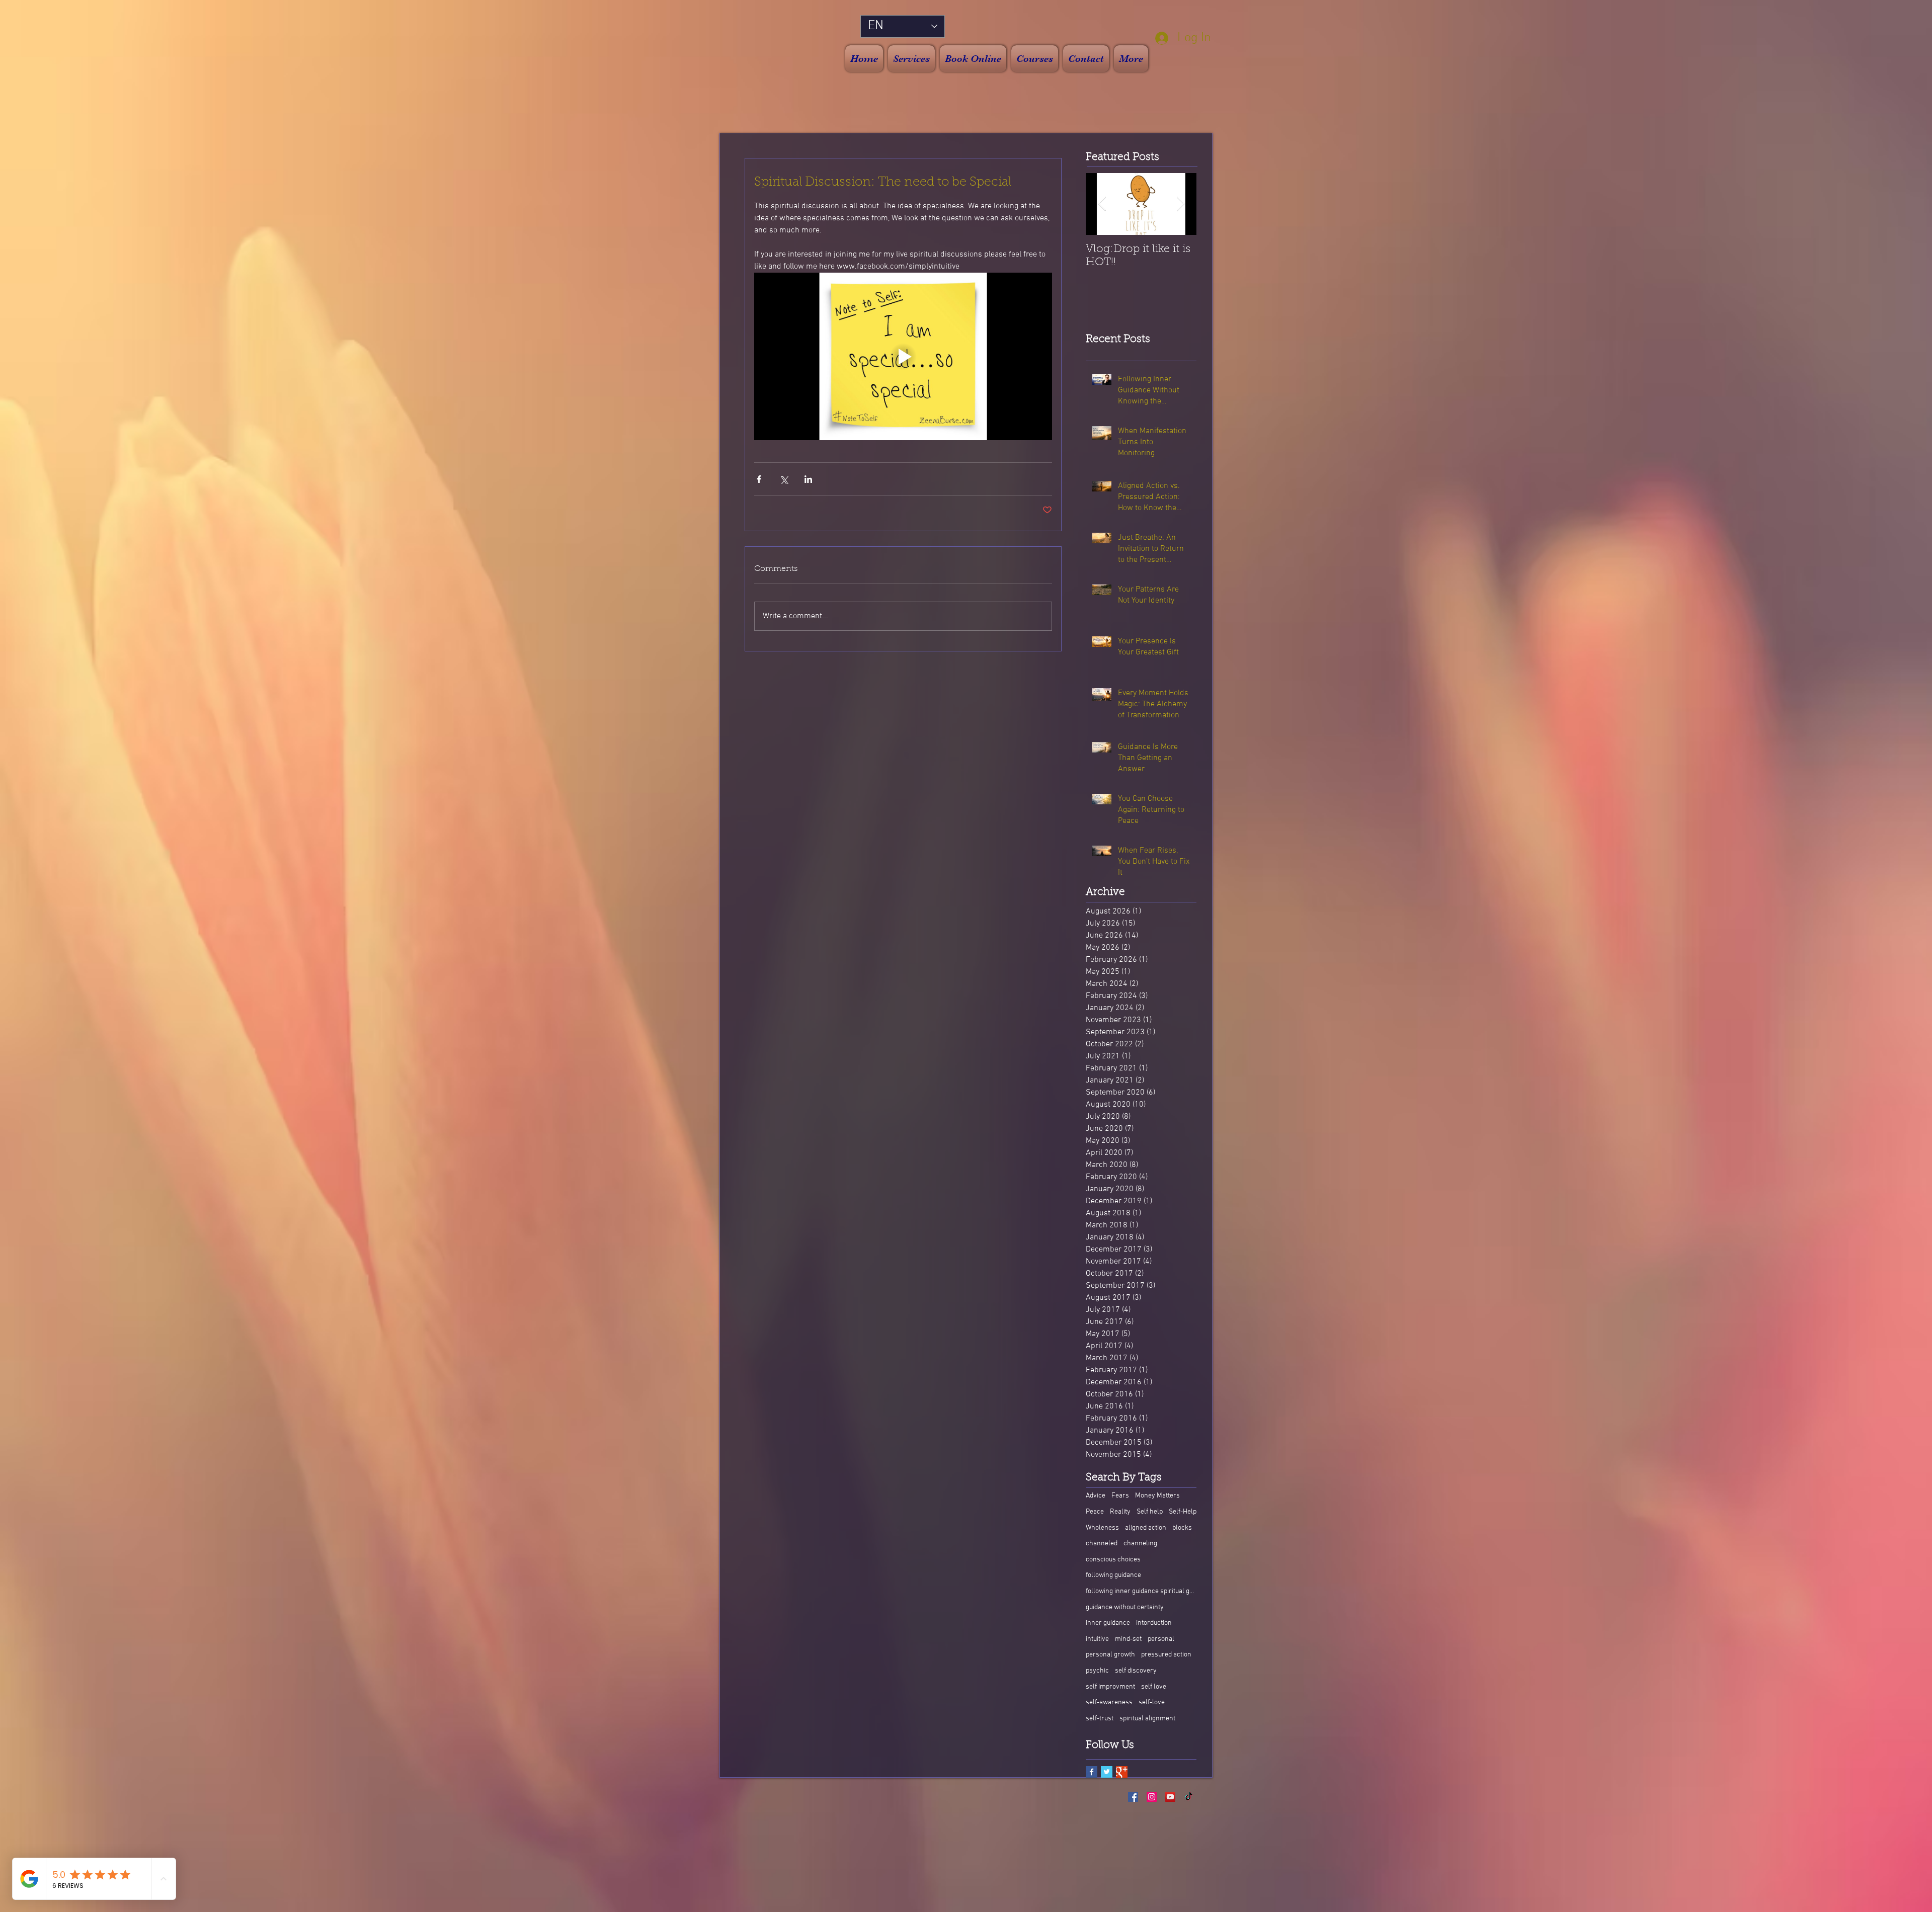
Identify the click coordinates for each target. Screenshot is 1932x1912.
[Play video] (903, 356)
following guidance (1113, 1575)
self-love (1152, 1702)
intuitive (1097, 1639)
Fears (1120, 1496)
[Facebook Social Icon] (1133, 1797)
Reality (1120, 1512)
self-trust (1100, 1719)
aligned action (1146, 1528)
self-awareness (1109, 1702)
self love (1154, 1687)
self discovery (1136, 1671)
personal (1161, 1639)
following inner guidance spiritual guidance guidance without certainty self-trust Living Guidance (1141, 1591)
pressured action (1166, 1655)
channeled (1102, 1544)
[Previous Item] (1102, 204)
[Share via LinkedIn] (808, 479)
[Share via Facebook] (759, 479)
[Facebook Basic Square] (1092, 1772)
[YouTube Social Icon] (1170, 1797)
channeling (1140, 1544)
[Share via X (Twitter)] (784, 479)
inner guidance (1108, 1623)
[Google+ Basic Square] (1122, 1772)
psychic (1097, 1671)
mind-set (1128, 1639)
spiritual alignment (1147, 1719)
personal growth (1110, 1655)
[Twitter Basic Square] (1107, 1772)
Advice (1096, 1496)
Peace (1095, 1512)
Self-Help (1183, 1512)
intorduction (1154, 1623)
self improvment (1110, 1687)
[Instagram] (1152, 1797)
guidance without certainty (1125, 1607)
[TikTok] (1189, 1797)
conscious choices (1113, 1560)
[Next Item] (1180, 204)
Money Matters (1157, 1496)
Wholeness (1102, 1528)
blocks (1182, 1528)
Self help (1150, 1512)
